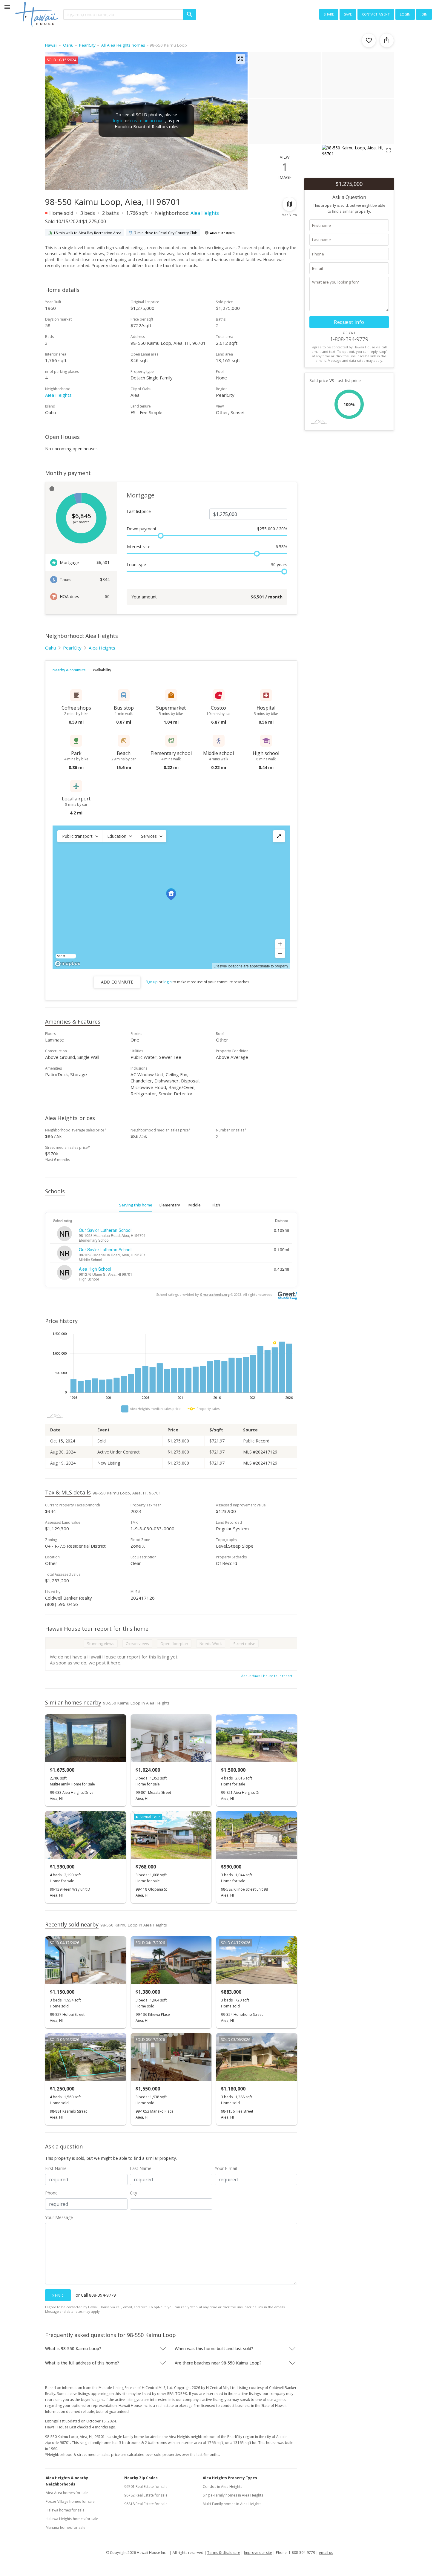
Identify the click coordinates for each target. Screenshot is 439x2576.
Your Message (59, 2217)
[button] (80, 836)
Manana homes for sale (66, 2527)
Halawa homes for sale (65, 2510)
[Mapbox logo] (67, 964)
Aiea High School (95, 1269)
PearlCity (72, 648)
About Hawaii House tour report (267, 1676)
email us (326, 2553)
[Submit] (190, 14)
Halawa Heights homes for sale (72, 2519)
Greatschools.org (215, 1294)
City (133, 2193)
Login (405, 14)
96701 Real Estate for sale (146, 2487)
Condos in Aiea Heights (222, 2487)
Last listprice (139, 511)
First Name (56, 2168)
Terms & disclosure (224, 2553)
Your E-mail (226, 2168)
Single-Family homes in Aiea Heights (233, 2495)
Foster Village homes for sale (70, 2501)
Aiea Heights (205, 213)
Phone (51, 2193)
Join (424, 14)
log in (118, 121)
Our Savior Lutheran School (105, 1230)
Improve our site (258, 2553)
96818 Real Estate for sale (146, 2504)
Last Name (141, 2168)
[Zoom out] (280, 953)
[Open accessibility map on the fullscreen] (279, 836)
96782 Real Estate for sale (146, 2495)
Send (58, 2295)
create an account (148, 121)
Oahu (50, 648)
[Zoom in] (280, 944)
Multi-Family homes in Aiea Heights (232, 2504)
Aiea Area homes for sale (67, 2493)
